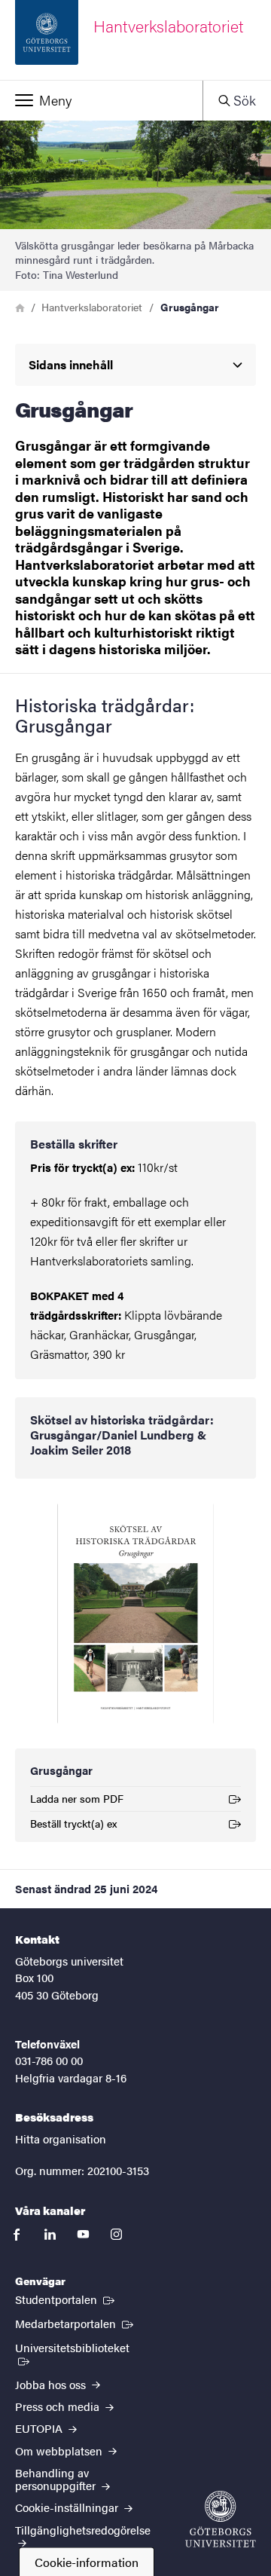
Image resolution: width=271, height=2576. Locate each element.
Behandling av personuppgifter (57, 2479)
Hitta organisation (61, 2139)
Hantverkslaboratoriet (92, 307)
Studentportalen (66, 2299)
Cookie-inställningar (68, 2507)
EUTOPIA (40, 2428)
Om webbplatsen (60, 2451)
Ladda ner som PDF (77, 1801)
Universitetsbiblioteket (79, 2347)
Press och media (59, 2406)
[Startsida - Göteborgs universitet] (221, 2519)
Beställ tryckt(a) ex (73, 1826)
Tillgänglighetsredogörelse (83, 2530)
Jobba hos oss (52, 2384)
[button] (101, 100)
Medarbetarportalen (76, 2323)
